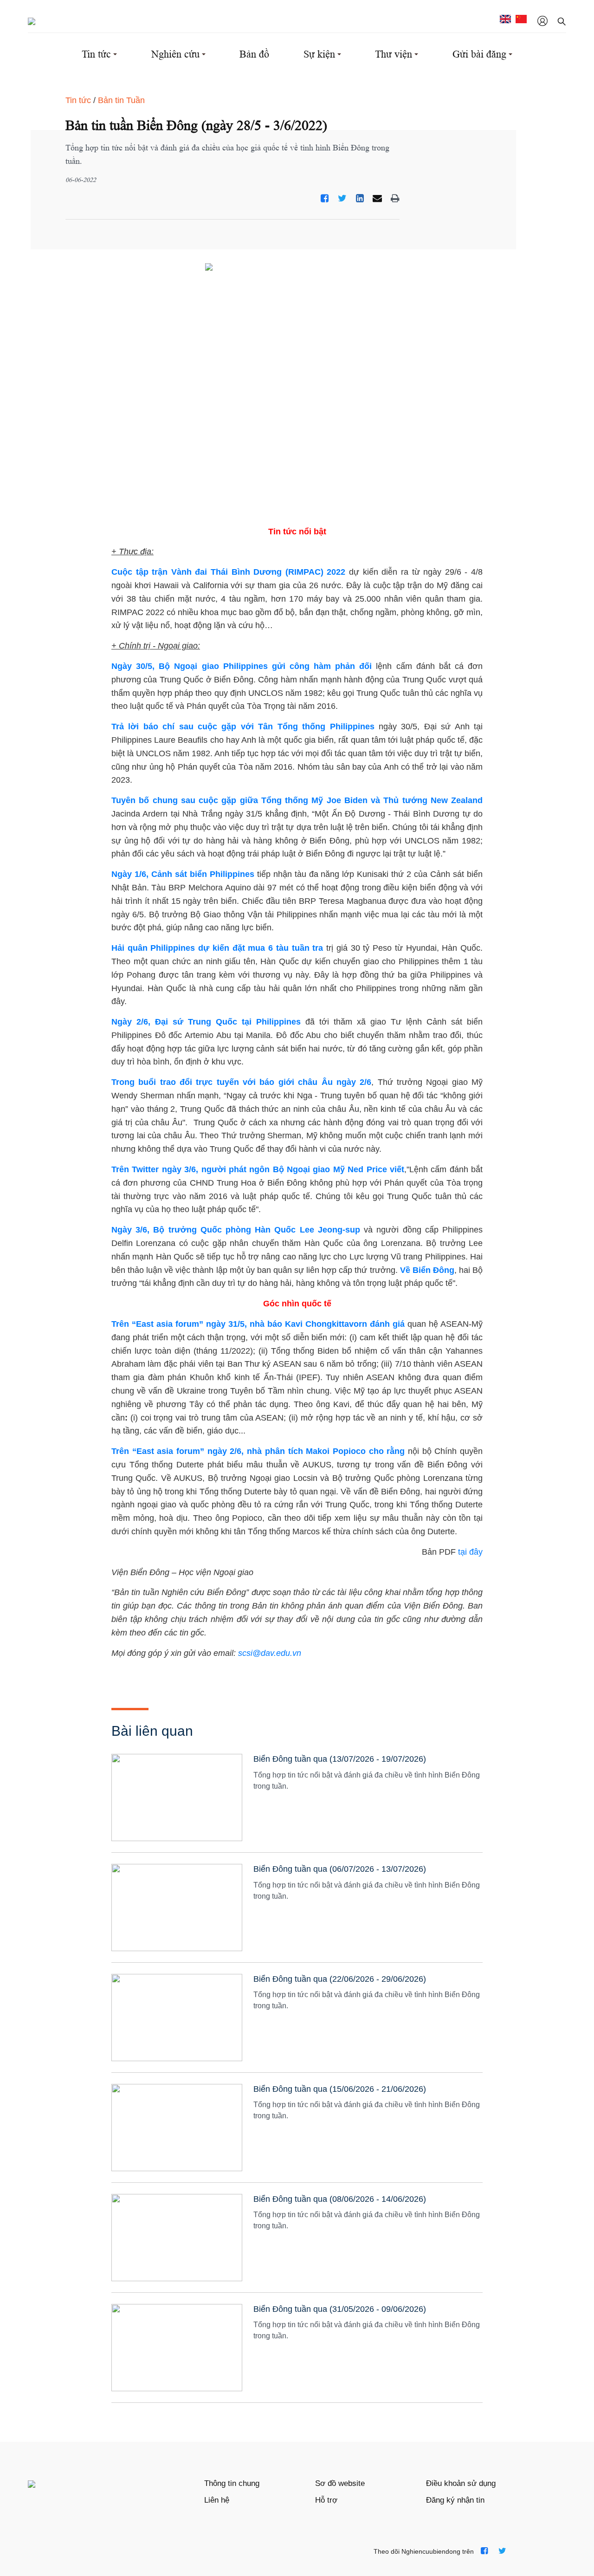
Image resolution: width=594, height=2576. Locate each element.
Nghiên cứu (175, 54)
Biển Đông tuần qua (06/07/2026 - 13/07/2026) (340, 1869)
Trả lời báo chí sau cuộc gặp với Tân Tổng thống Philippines (245, 727)
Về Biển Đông (427, 1270)
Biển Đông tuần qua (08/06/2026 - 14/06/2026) (340, 2199)
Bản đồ (254, 54)
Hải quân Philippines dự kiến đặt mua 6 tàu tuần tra (217, 948)
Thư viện (394, 54)
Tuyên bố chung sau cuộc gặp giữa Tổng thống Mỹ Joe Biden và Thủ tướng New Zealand (297, 800)
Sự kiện (319, 54)
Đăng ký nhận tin (455, 2500)
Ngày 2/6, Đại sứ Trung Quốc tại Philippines (206, 1022)
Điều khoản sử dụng (461, 2483)
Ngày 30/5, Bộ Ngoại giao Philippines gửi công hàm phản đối (242, 666)
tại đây (470, 1552)
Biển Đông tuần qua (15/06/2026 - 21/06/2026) (340, 2089)
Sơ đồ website (340, 2483)
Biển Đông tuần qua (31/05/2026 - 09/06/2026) (340, 2309)
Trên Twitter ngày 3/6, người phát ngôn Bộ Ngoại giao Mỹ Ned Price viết (258, 1169)
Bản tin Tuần (121, 100)
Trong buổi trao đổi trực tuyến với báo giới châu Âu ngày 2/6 (241, 1082)
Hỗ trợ (326, 2500)
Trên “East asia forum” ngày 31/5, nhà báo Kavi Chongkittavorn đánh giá (258, 1324)
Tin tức (96, 54)
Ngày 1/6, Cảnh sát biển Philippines (183, 874)
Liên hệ (217, 2500)
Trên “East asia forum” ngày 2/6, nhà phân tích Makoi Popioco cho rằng (258, 1451)
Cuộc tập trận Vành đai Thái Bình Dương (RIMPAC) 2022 (229, 572)
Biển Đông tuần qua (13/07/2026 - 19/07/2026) (340, 1759)
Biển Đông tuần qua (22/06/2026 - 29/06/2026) (340, 1979)
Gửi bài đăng (479, 54)
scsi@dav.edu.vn (270, 1653)
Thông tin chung (232, 2483)
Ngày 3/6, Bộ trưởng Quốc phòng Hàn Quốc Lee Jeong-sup (236, 1230)
